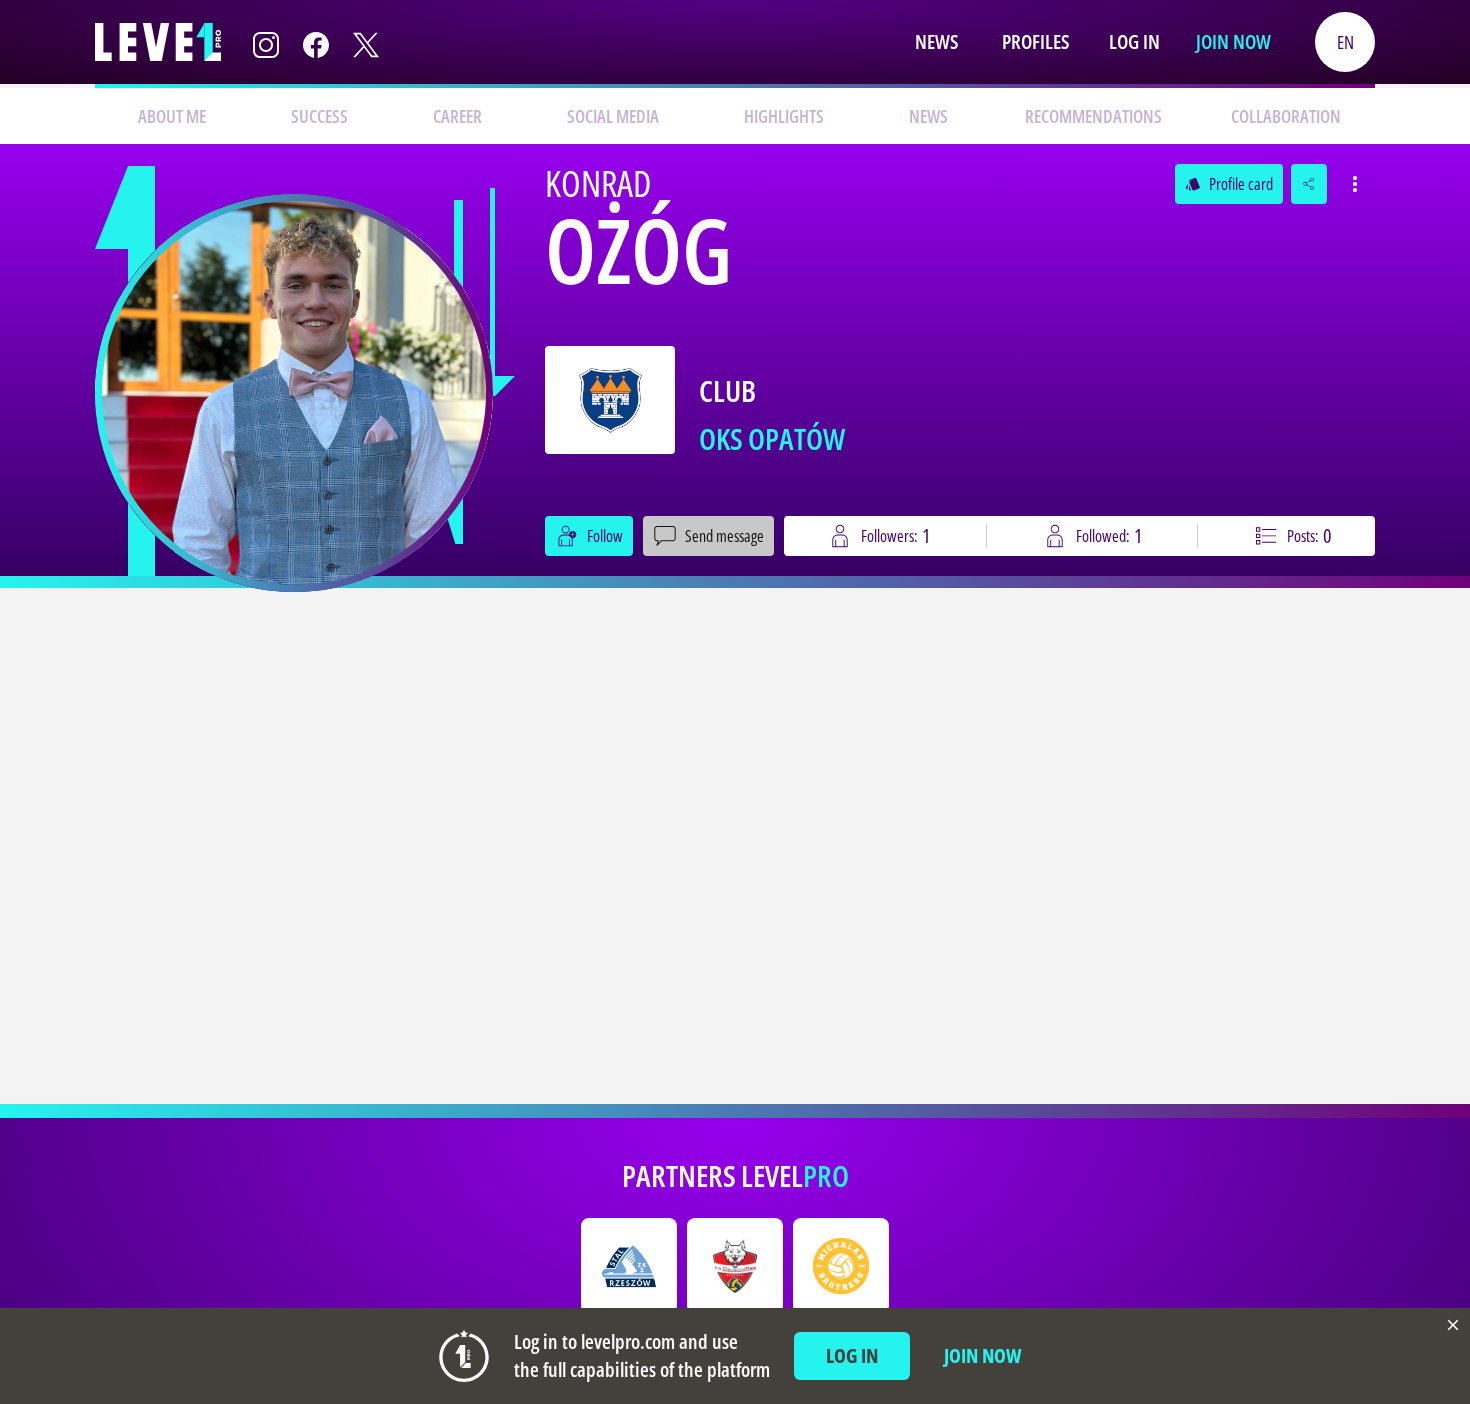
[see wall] (294, 393)
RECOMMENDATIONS (1093, 116)
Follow (605, 536)
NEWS (928, 116)
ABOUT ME (172, 116)
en (1345, 42)
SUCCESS (319, 116)
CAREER (457, 116)
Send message (724, 536)
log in (852, 1355)
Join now (1233, 41)
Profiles (1035, 41)
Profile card (1229, 184)
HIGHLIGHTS (784, 116)
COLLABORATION (1286, 116)
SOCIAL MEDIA (613, 116)
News (936, 41)
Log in (1134, 41)
